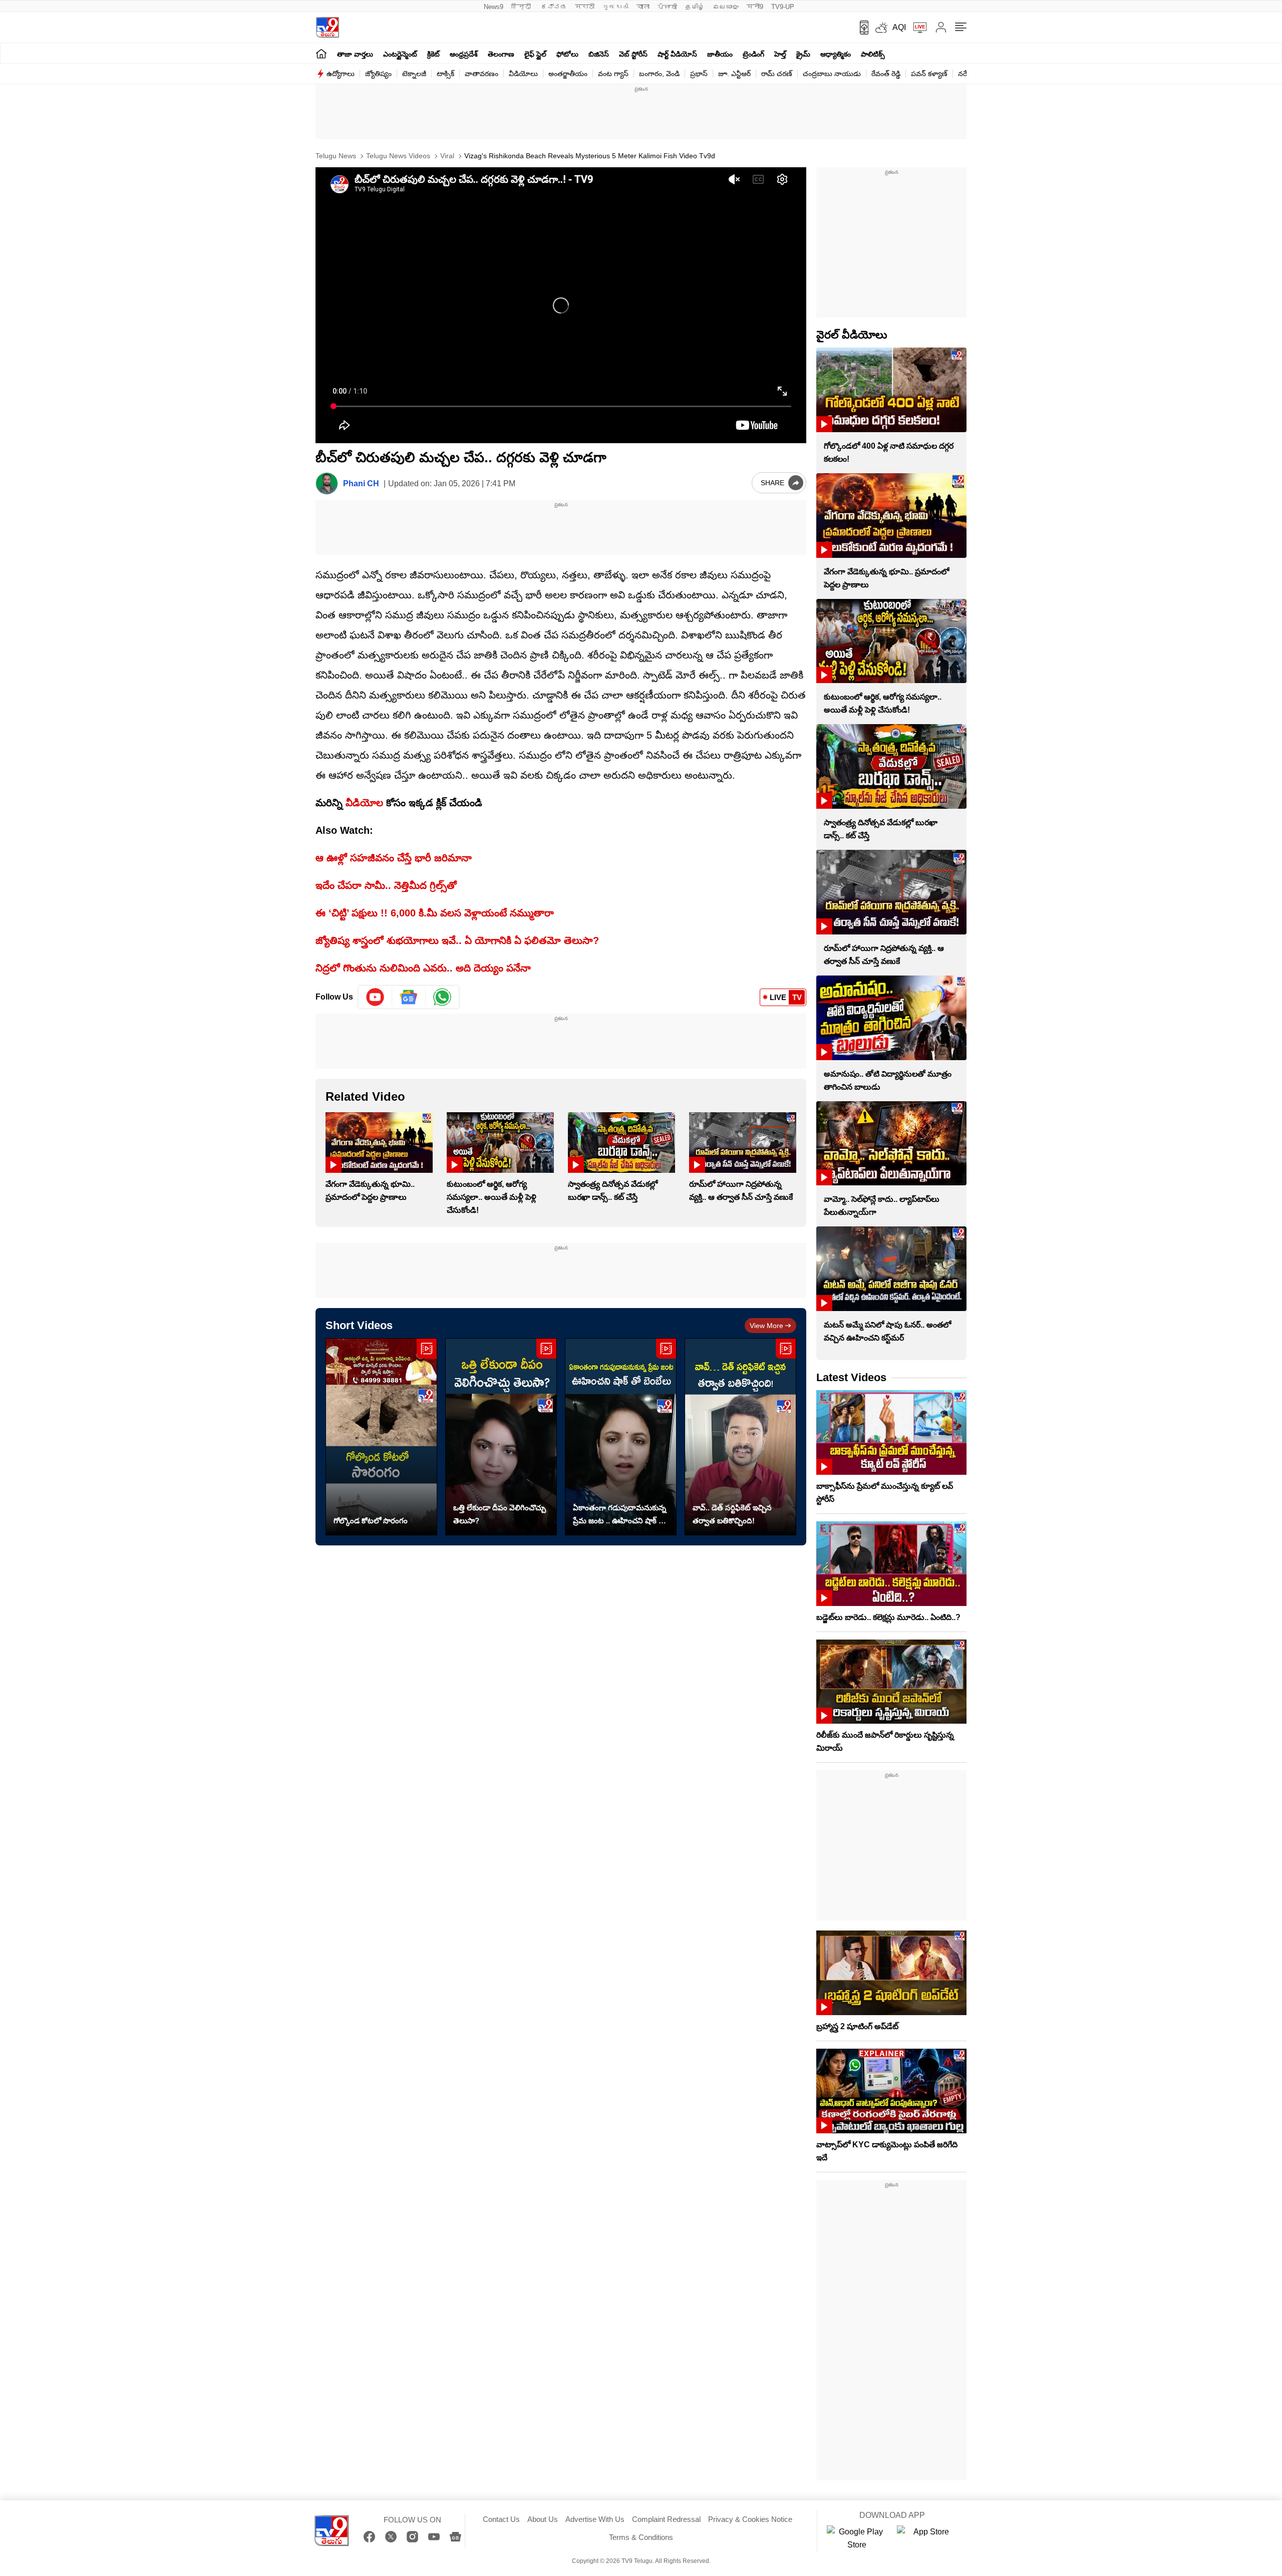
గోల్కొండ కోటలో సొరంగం (371, 1521)
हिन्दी (522, 7)
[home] (321, 53)
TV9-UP (783, 7)
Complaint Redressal (666, 2519)
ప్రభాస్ (699, 74)
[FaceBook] (369, 2537)
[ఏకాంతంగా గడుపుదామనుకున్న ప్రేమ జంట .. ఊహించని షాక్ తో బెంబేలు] (621, 1437)
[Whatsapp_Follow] (442, 997)
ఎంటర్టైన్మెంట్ (400, 54)
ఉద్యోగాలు (341, 74)
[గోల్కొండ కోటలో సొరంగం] (381, 1437)
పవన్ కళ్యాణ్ (929, 74)
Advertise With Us (595, 2519)
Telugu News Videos (397, 156)
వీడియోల (364, 803)
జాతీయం (720, 54)
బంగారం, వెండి (659, 74)
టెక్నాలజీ (414, 74)
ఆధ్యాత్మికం (836, 54)
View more (766, 1326)
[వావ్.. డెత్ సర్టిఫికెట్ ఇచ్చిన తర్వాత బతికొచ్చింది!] (740, 1437)
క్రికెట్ (433, 54)
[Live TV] (916, 28)
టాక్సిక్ (445, 74)
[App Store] (927, 2538)
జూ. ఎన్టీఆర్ (734, 74)
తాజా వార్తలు (355, 54)
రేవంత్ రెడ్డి (886, 74)
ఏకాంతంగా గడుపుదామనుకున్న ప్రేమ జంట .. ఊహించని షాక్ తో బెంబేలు (619, 1515)
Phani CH (361, 484)
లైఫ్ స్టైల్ (535, 54)
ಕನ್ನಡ (554, 7)
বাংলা (643, 7)
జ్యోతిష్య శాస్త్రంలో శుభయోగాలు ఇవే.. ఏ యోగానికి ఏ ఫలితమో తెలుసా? (457, 940)
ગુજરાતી (615, 7)
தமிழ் (695, 7)
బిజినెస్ (599, 54)
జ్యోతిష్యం (378, 74)
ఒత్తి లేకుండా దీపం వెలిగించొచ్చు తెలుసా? (500, 1514)
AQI (899, 27)
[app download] (861, 28)
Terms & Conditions (641, 2537)
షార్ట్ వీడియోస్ (677, 54)
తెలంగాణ (501, 54)
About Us (543, 2519)
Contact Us (501, 2519)
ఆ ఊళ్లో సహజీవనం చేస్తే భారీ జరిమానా (394, 858)
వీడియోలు (523, 74)
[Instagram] (412, 2537)
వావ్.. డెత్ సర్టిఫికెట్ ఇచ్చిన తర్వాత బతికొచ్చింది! (732, 1514)
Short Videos (359, 1325)
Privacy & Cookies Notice (750, 2519)
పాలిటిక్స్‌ (873, 54)
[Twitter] (391, 2537)
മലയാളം (726, 7)
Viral (446, 156)
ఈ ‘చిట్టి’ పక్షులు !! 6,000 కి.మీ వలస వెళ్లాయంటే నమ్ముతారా (435, 913)
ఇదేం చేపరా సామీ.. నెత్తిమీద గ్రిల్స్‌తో (386, 885)
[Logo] (327, 27)
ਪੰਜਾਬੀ (667, 7)
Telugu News (336, 156)
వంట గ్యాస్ (613, 74)
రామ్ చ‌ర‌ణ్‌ (777, 74)
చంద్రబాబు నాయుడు (832, 74)
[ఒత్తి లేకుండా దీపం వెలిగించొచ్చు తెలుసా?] (501, 1437)
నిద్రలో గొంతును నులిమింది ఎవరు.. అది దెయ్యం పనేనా (423, 968)
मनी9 (755, 7)
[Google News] (455, 2537)
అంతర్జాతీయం (568, 74)
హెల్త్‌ (780, 54)
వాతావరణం (482, 74)
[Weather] (880, 28)
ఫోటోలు (567, 54)
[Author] (327, 484)
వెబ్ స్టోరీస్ (633, 54)
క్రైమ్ (803, 54)
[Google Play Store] (857, 2538)
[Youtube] (375, 997)
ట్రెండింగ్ (753, 54)
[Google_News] (409, 997)
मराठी (585, 7)
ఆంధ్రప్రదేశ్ (464, 54)
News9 (494, 7)
